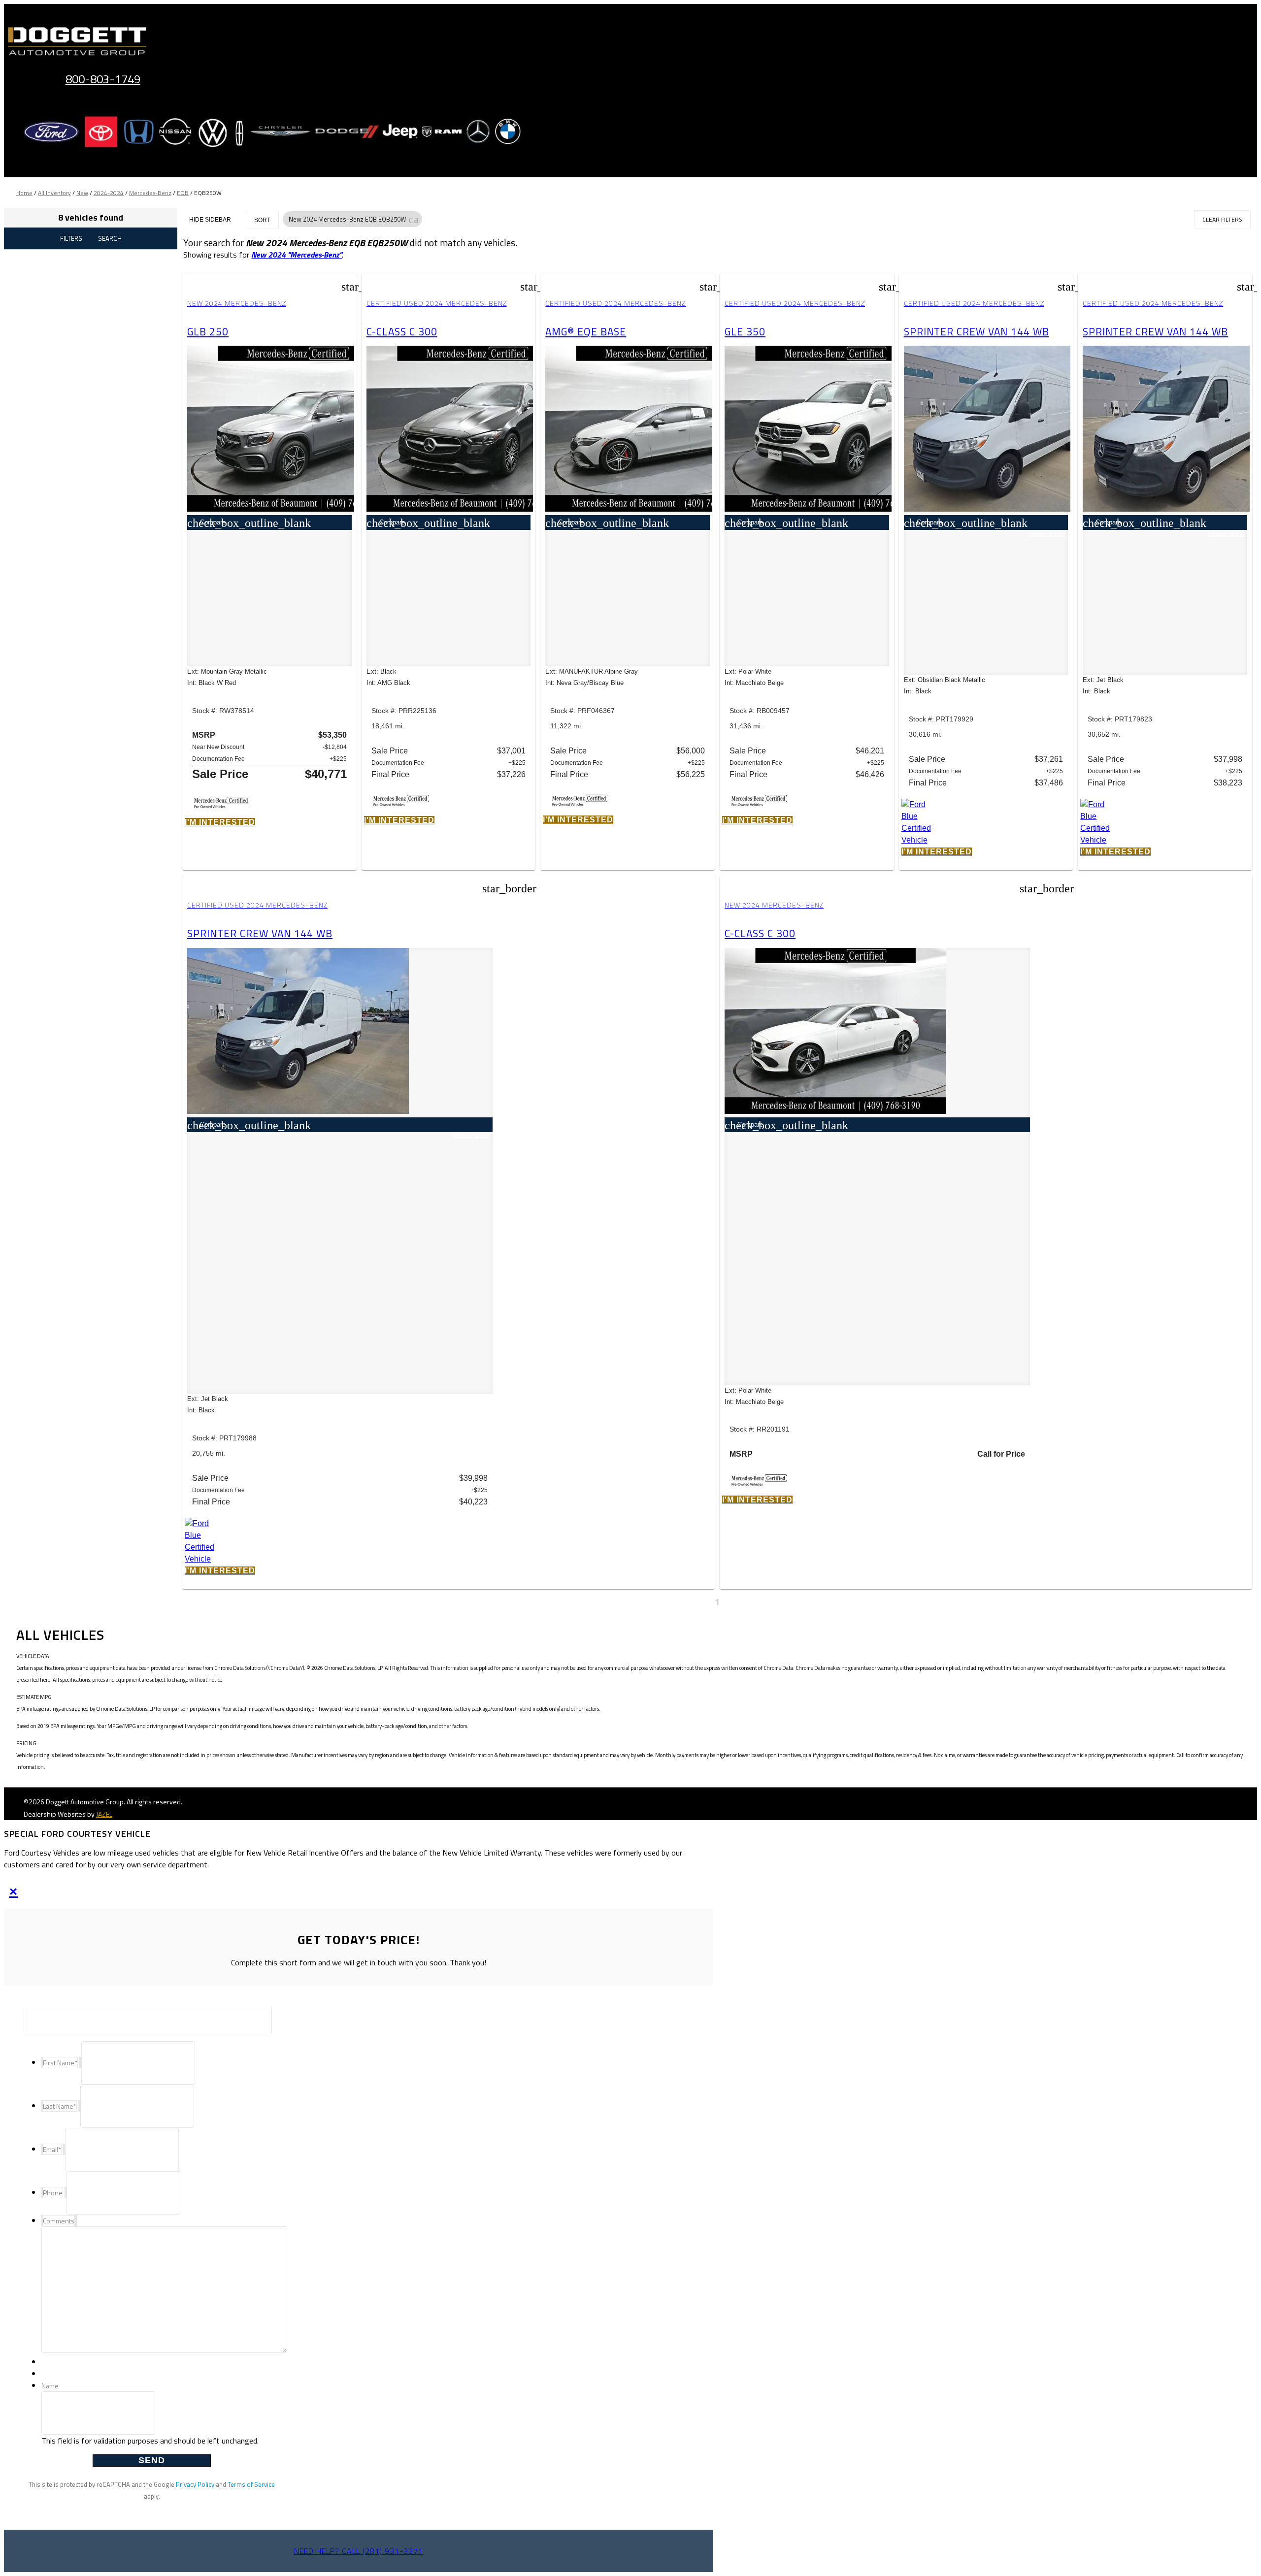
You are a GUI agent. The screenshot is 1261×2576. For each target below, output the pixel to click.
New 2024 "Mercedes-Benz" (297, 255)
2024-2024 (109, 193)
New (82, 193)
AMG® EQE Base (586, 331)
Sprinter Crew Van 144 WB (977, 331)
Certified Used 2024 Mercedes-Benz (437, 303)
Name (50, 2386)
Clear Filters (1222, 219)
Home (24, 193)
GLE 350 (745, 331)
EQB (183, 193)
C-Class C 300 (402, 331)
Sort (262, 220)
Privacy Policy (195, 2484)
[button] (414, 219)
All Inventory (54, 193)
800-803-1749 (103, 79)
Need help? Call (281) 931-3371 (359, 2551)
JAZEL (104, 1814)
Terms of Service (251, 2484)
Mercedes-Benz (150, 193)
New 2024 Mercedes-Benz (237, 303)
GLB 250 (208, 331)
